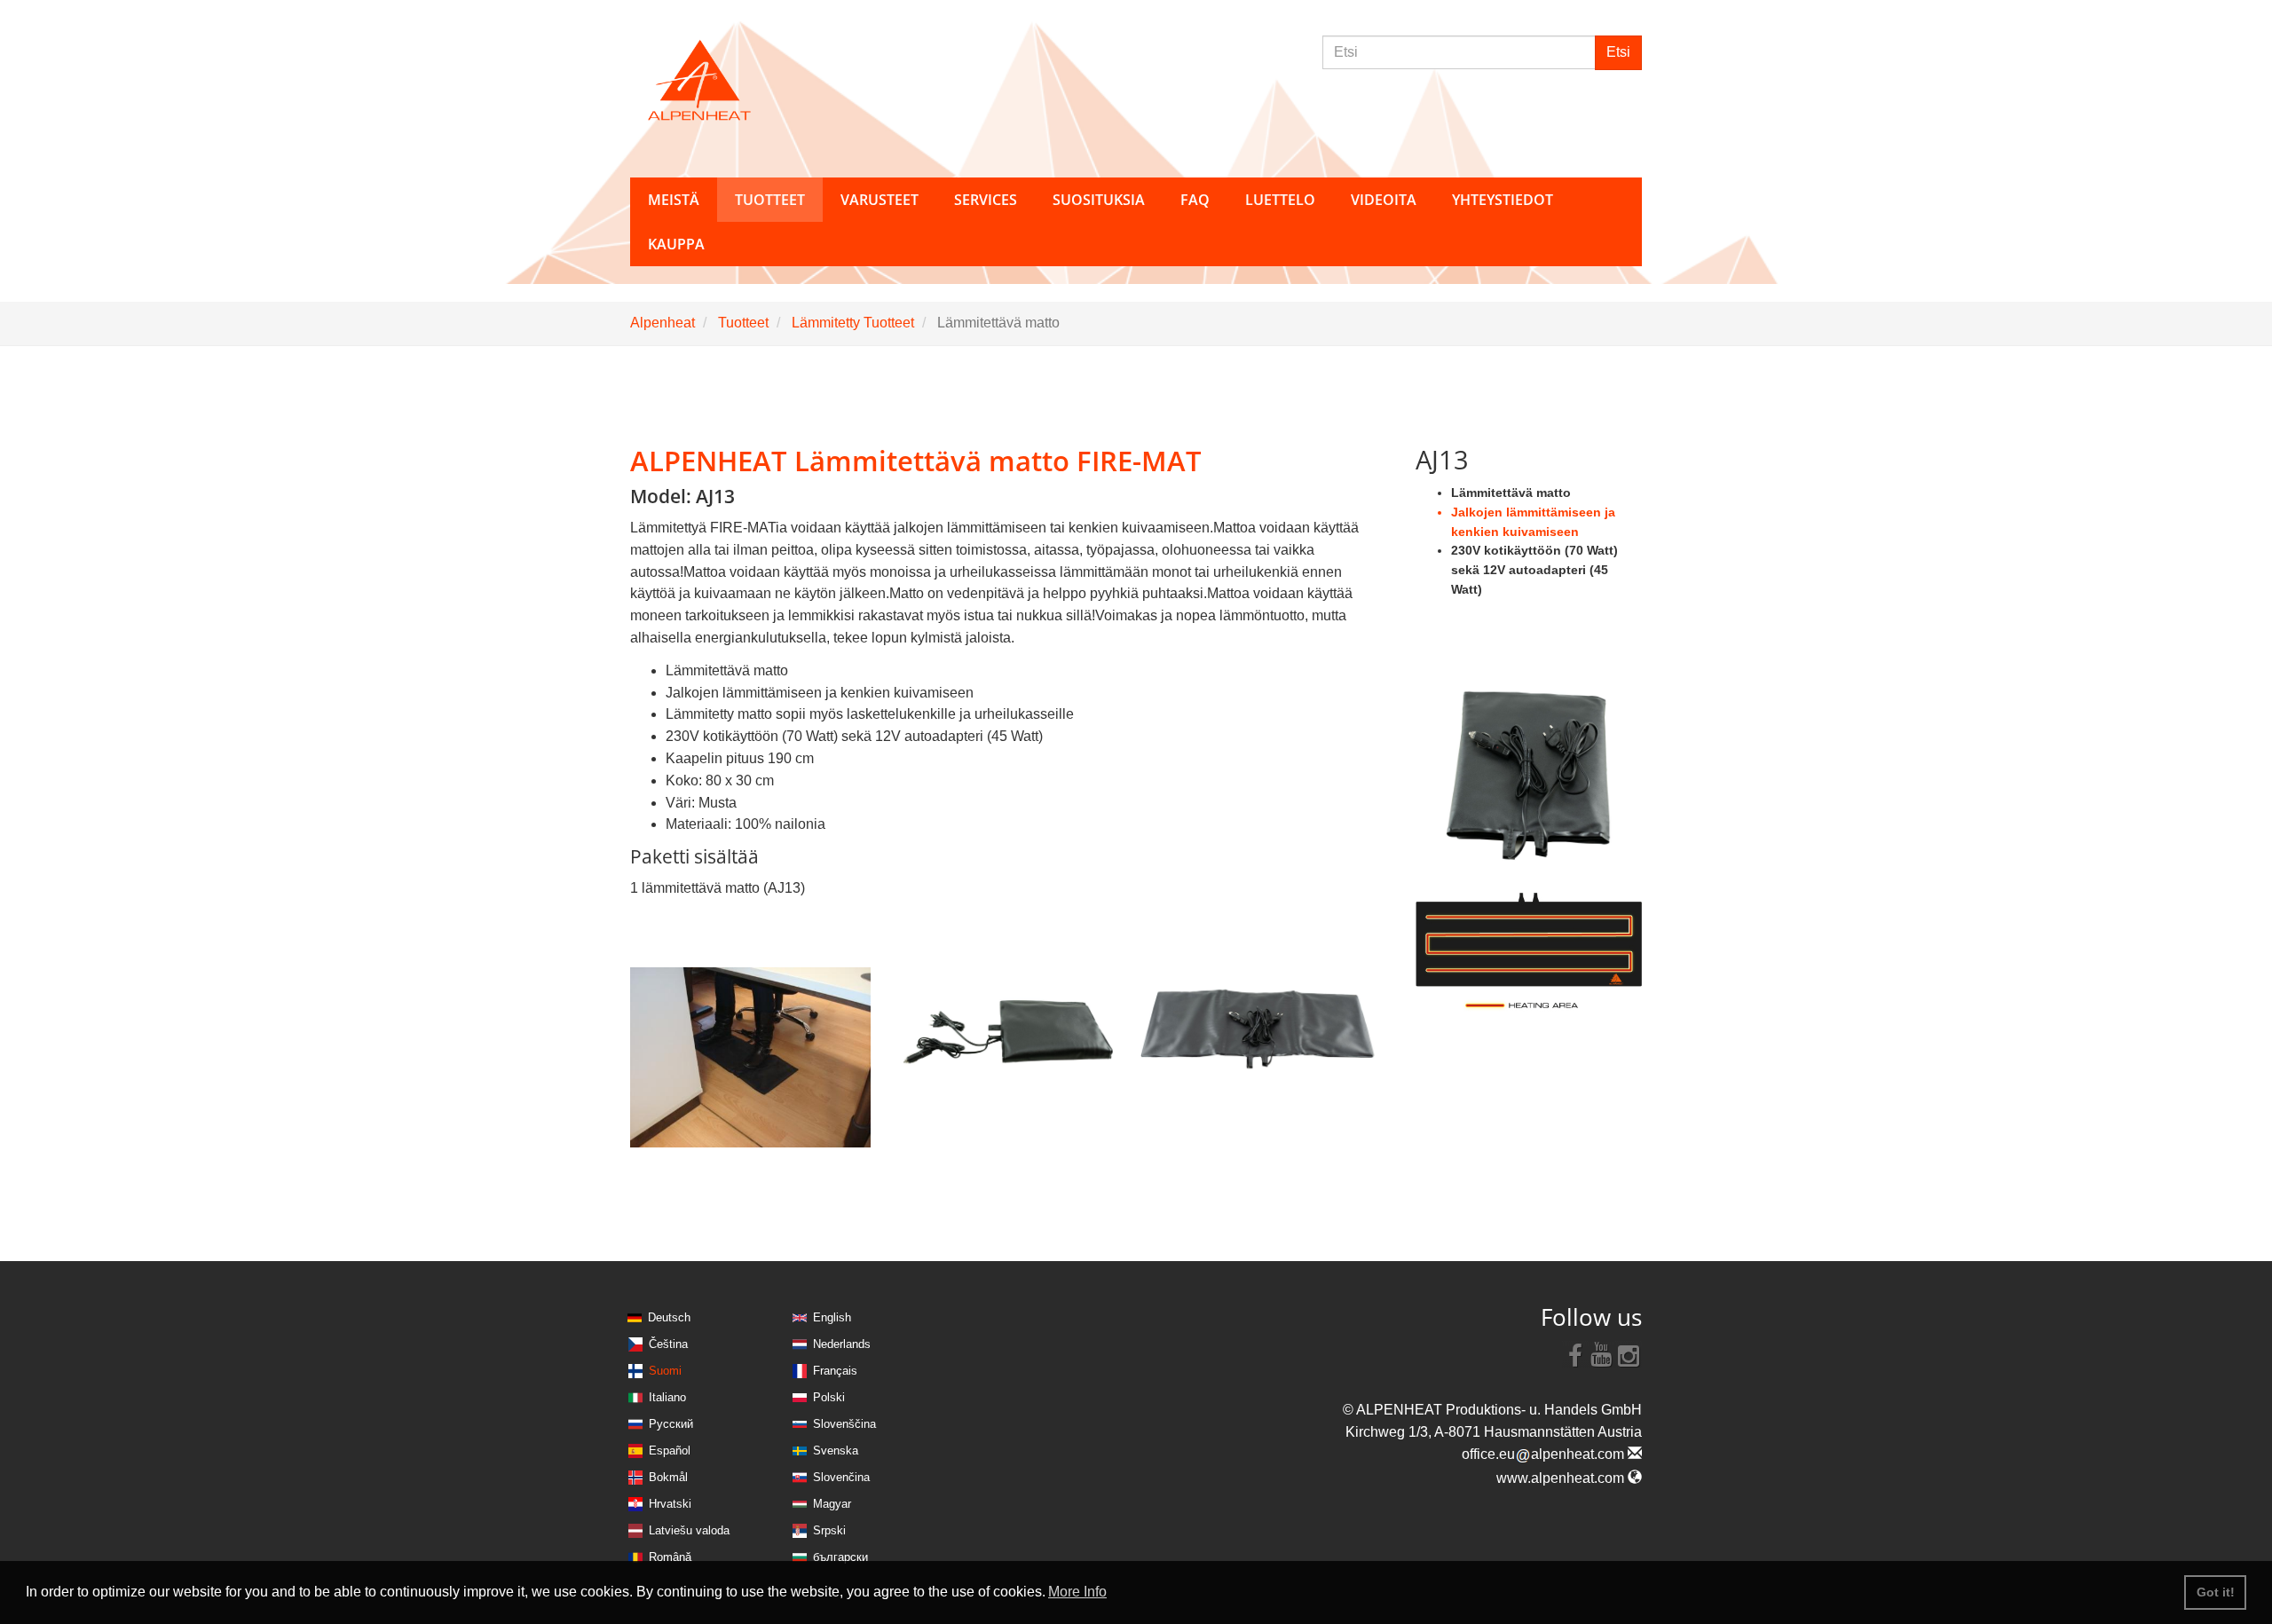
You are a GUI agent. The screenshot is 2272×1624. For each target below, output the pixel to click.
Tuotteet (743, 323)
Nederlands (842, 1344)
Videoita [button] (1384, 200)
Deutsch (669, 1317)
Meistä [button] (674, 200)
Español (670, 1451)
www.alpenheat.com (1562, 1478)
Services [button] (986, 200)
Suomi (665, 1371)
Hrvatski (670, 1504)
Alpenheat (663, 323)
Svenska (836, 1451)
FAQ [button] (1195, 200)
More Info (1077, 1592)
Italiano (667, 1397)
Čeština (668, 1344)
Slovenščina (844, 1424)
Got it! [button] (2216, 1592)
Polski (829, 1397)
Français (835, 1371)
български (840, 1557)
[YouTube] (1602, 1354)
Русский (671, 1424)
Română (670, 1557)
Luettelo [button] (1280, 200)
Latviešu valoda (689, 1530)
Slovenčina (841, 1477)
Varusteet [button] (880, 200)
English (832, 1317)
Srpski (829, 1530)
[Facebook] (1575, 1354)
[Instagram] (1629, 1354)
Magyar (832, 1504)
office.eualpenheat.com (1545, 1454)
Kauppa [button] (676, 244)
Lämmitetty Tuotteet (853, 323)
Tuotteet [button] (770, 200)
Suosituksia (1099, 200)
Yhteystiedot (1503, 200)
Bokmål (668, 1477)
